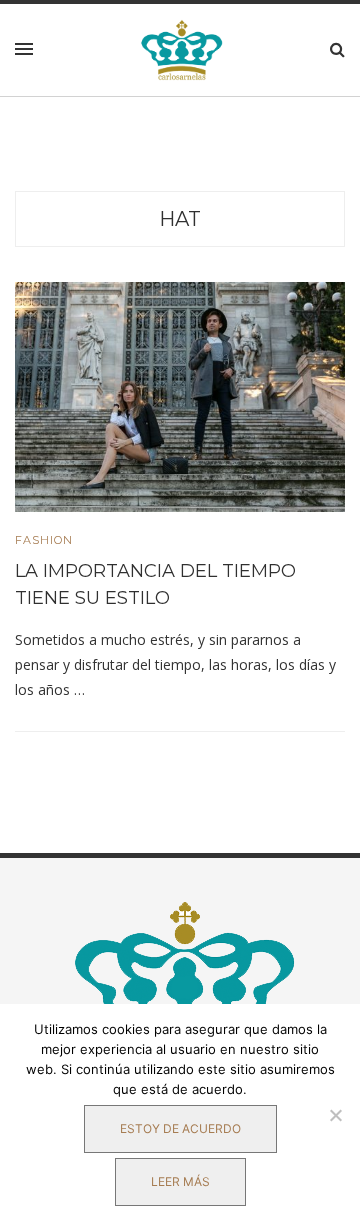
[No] (335, 1115)
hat (180, 219)
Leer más (180, 1181)
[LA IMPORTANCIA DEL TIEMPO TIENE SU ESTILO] (180, 396)
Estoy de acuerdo (180, 1128)
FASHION (44, 540)
